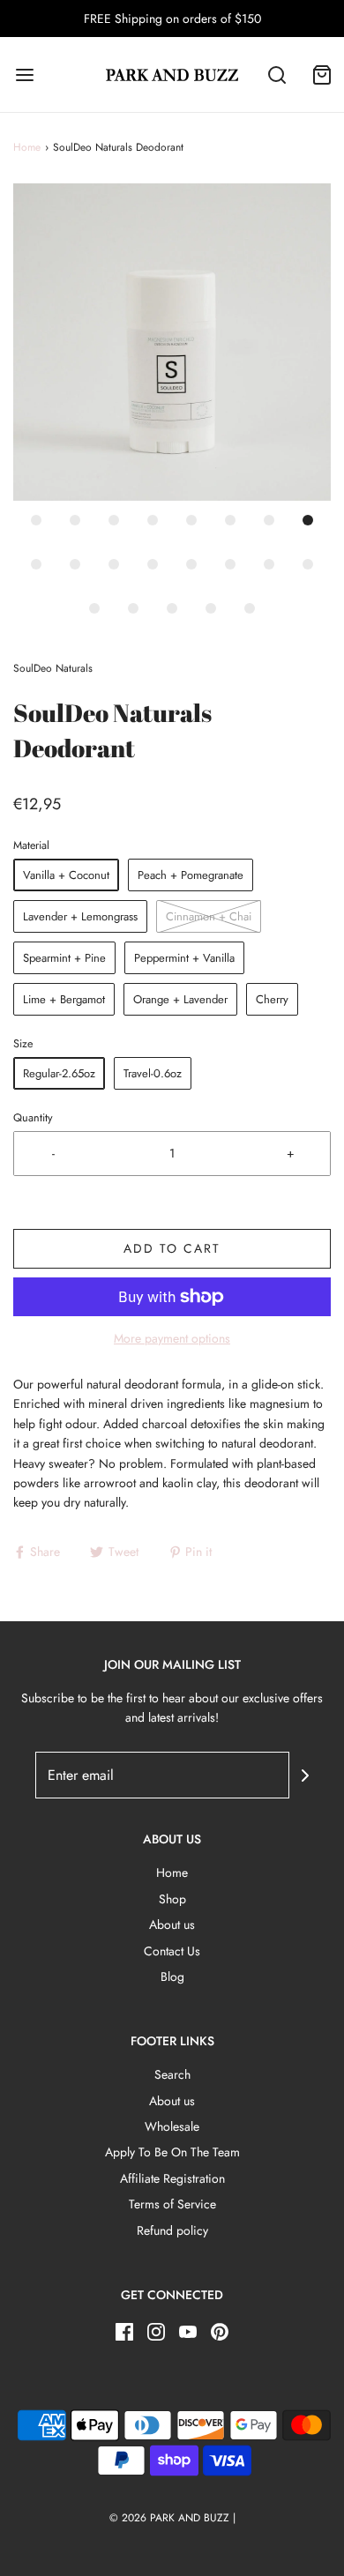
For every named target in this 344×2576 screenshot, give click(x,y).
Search (172, 2074)
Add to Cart (172, 1248)
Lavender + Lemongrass (80, 916)
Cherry (272, 999)
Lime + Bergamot (64, 999)
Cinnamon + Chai (209, 916)
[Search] (277, 74)
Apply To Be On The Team (172, 2152)
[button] (172, 342)
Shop (172, 1899)
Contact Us (172, 1951)
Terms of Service (172, 2204)
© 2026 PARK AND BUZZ (169, 2518)
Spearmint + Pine (64, 958)
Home (27, 147)
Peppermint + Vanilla (184, 958)
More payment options (172, 1338)
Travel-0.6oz (153, 1073)
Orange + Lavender (180, 999)
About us (172, 1925)
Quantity (33, 1118)
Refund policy (172, 2230)
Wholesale (172, 2126)
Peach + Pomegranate (191, 875)
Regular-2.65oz (59, 1073)
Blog (172, 1977)
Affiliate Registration (172, 2178)
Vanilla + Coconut (66, 875)
